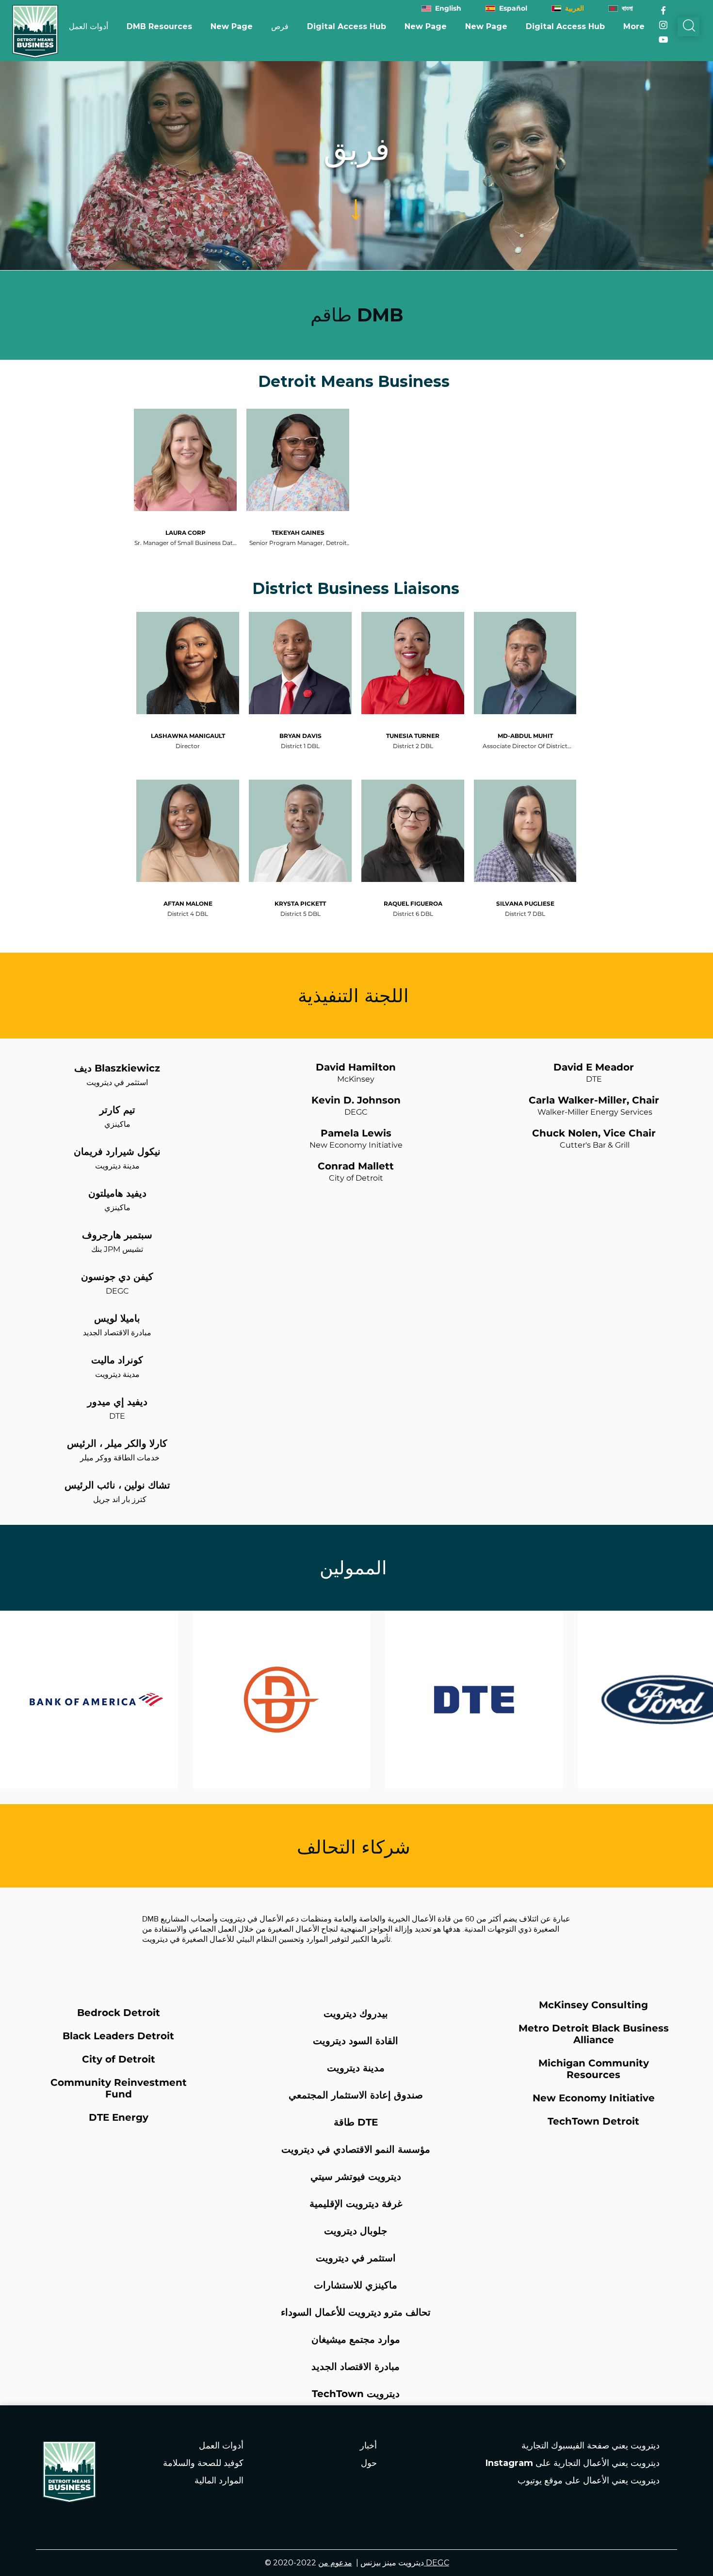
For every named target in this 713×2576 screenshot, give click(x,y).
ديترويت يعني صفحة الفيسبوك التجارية (591, 2446)
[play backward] (12, 1700)
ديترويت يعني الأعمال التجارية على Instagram (573, 2463)
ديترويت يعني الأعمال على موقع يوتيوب (589, 2480)
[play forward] (701, 1700)
